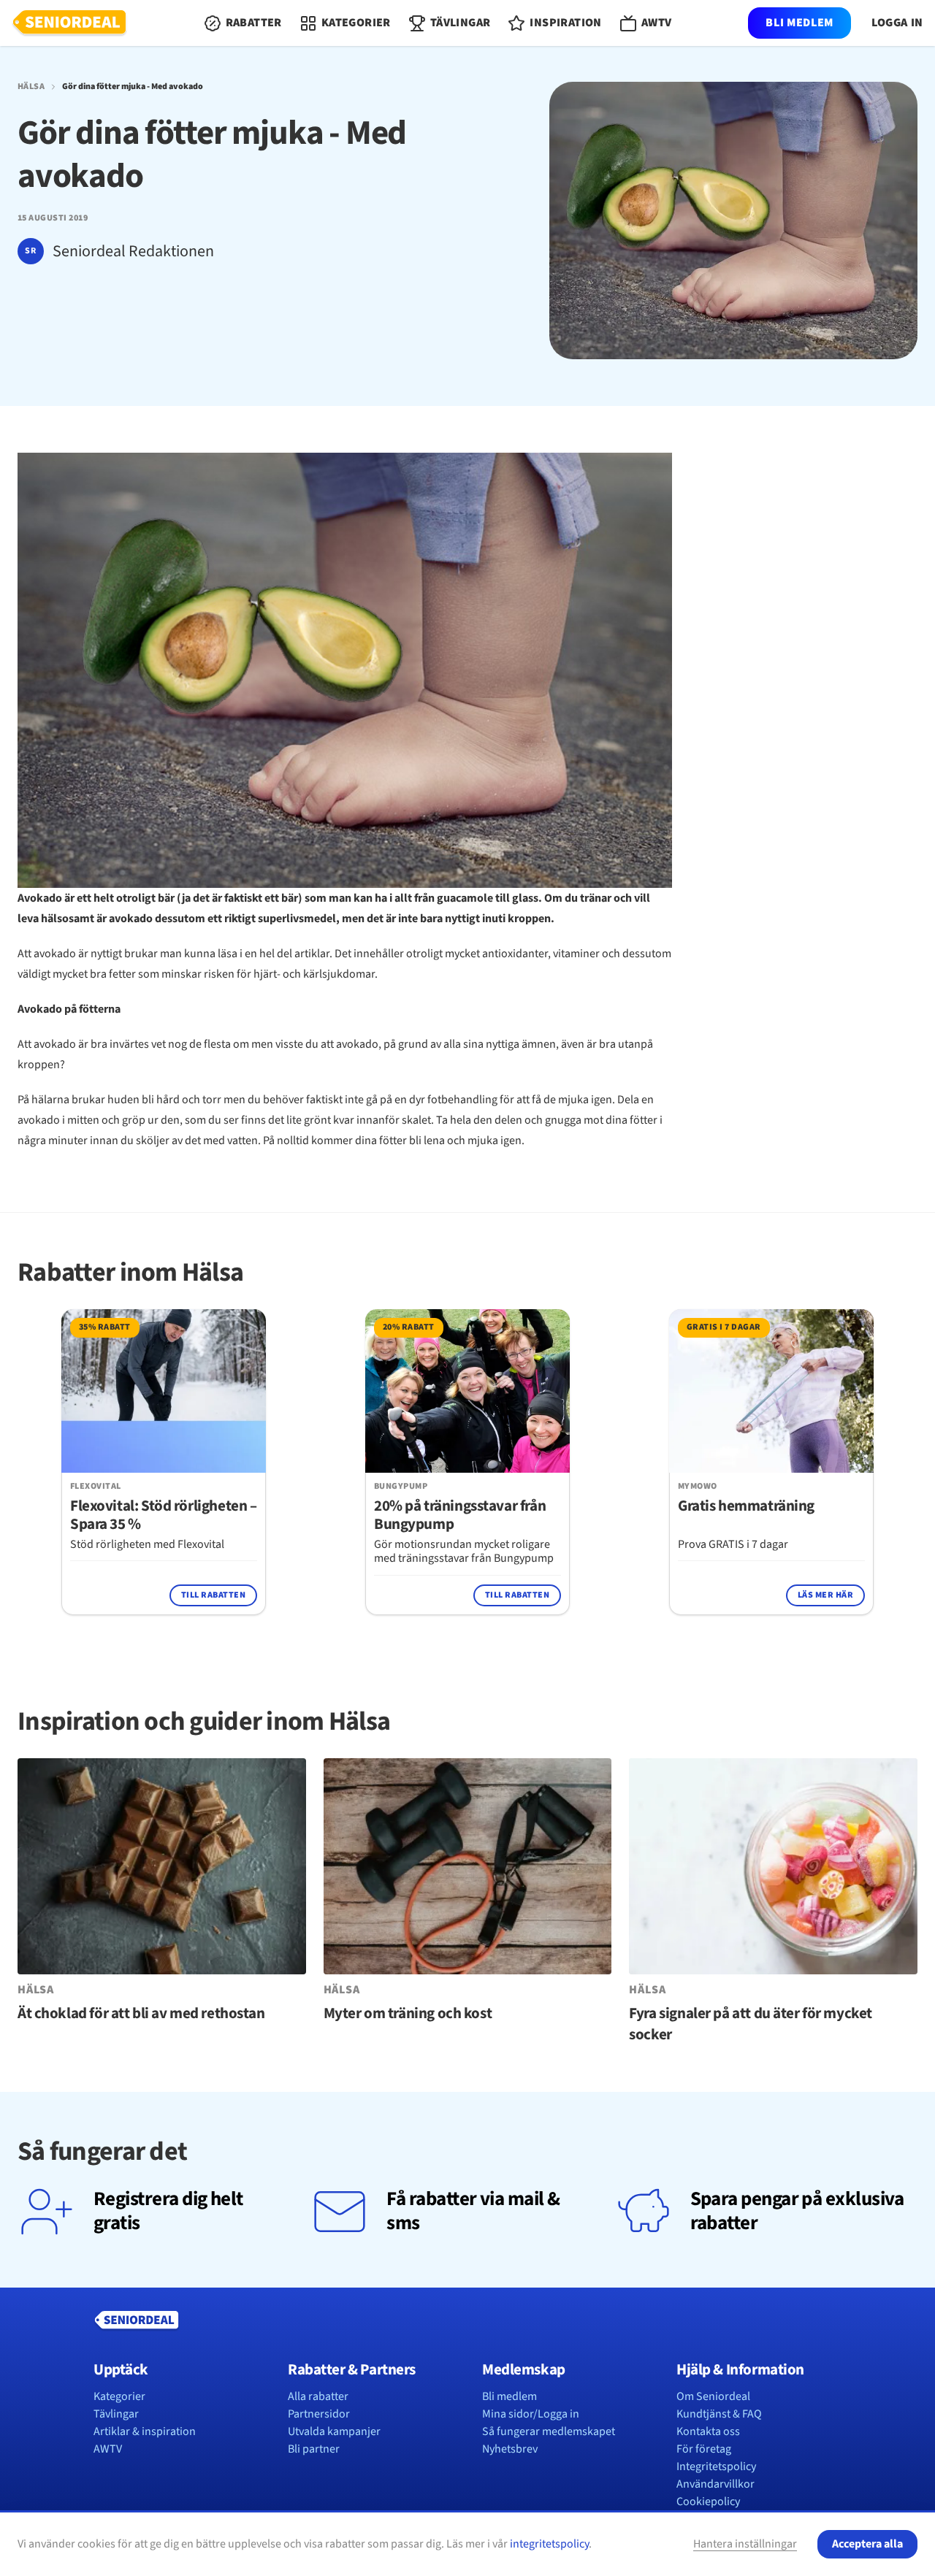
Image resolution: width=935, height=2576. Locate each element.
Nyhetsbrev (510, 2449)
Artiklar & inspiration (145, 2431)
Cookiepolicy (708, 2502)
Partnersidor (319, 2414)
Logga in (897, 23)
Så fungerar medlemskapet (549, 2431)
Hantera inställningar (745, 2544)
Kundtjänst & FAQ (719, 2414)
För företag (704, 2449)
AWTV (108, 2449)
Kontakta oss (708, 2431)
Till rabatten (213, 1595)
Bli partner (314, 2449)
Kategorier (119, 2396)
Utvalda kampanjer (334, 2431)
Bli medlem (799, 23)
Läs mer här (825, 1595)
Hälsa (31, 87)
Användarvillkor (715, 2484)
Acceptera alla (867, 2544)
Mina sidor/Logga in (531, 2414)
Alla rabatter (318, 2396)
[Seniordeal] (69, 23)
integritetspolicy (549, 2544)
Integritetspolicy (716, 2466)
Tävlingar (116, 2414)
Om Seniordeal (713, 2396)
